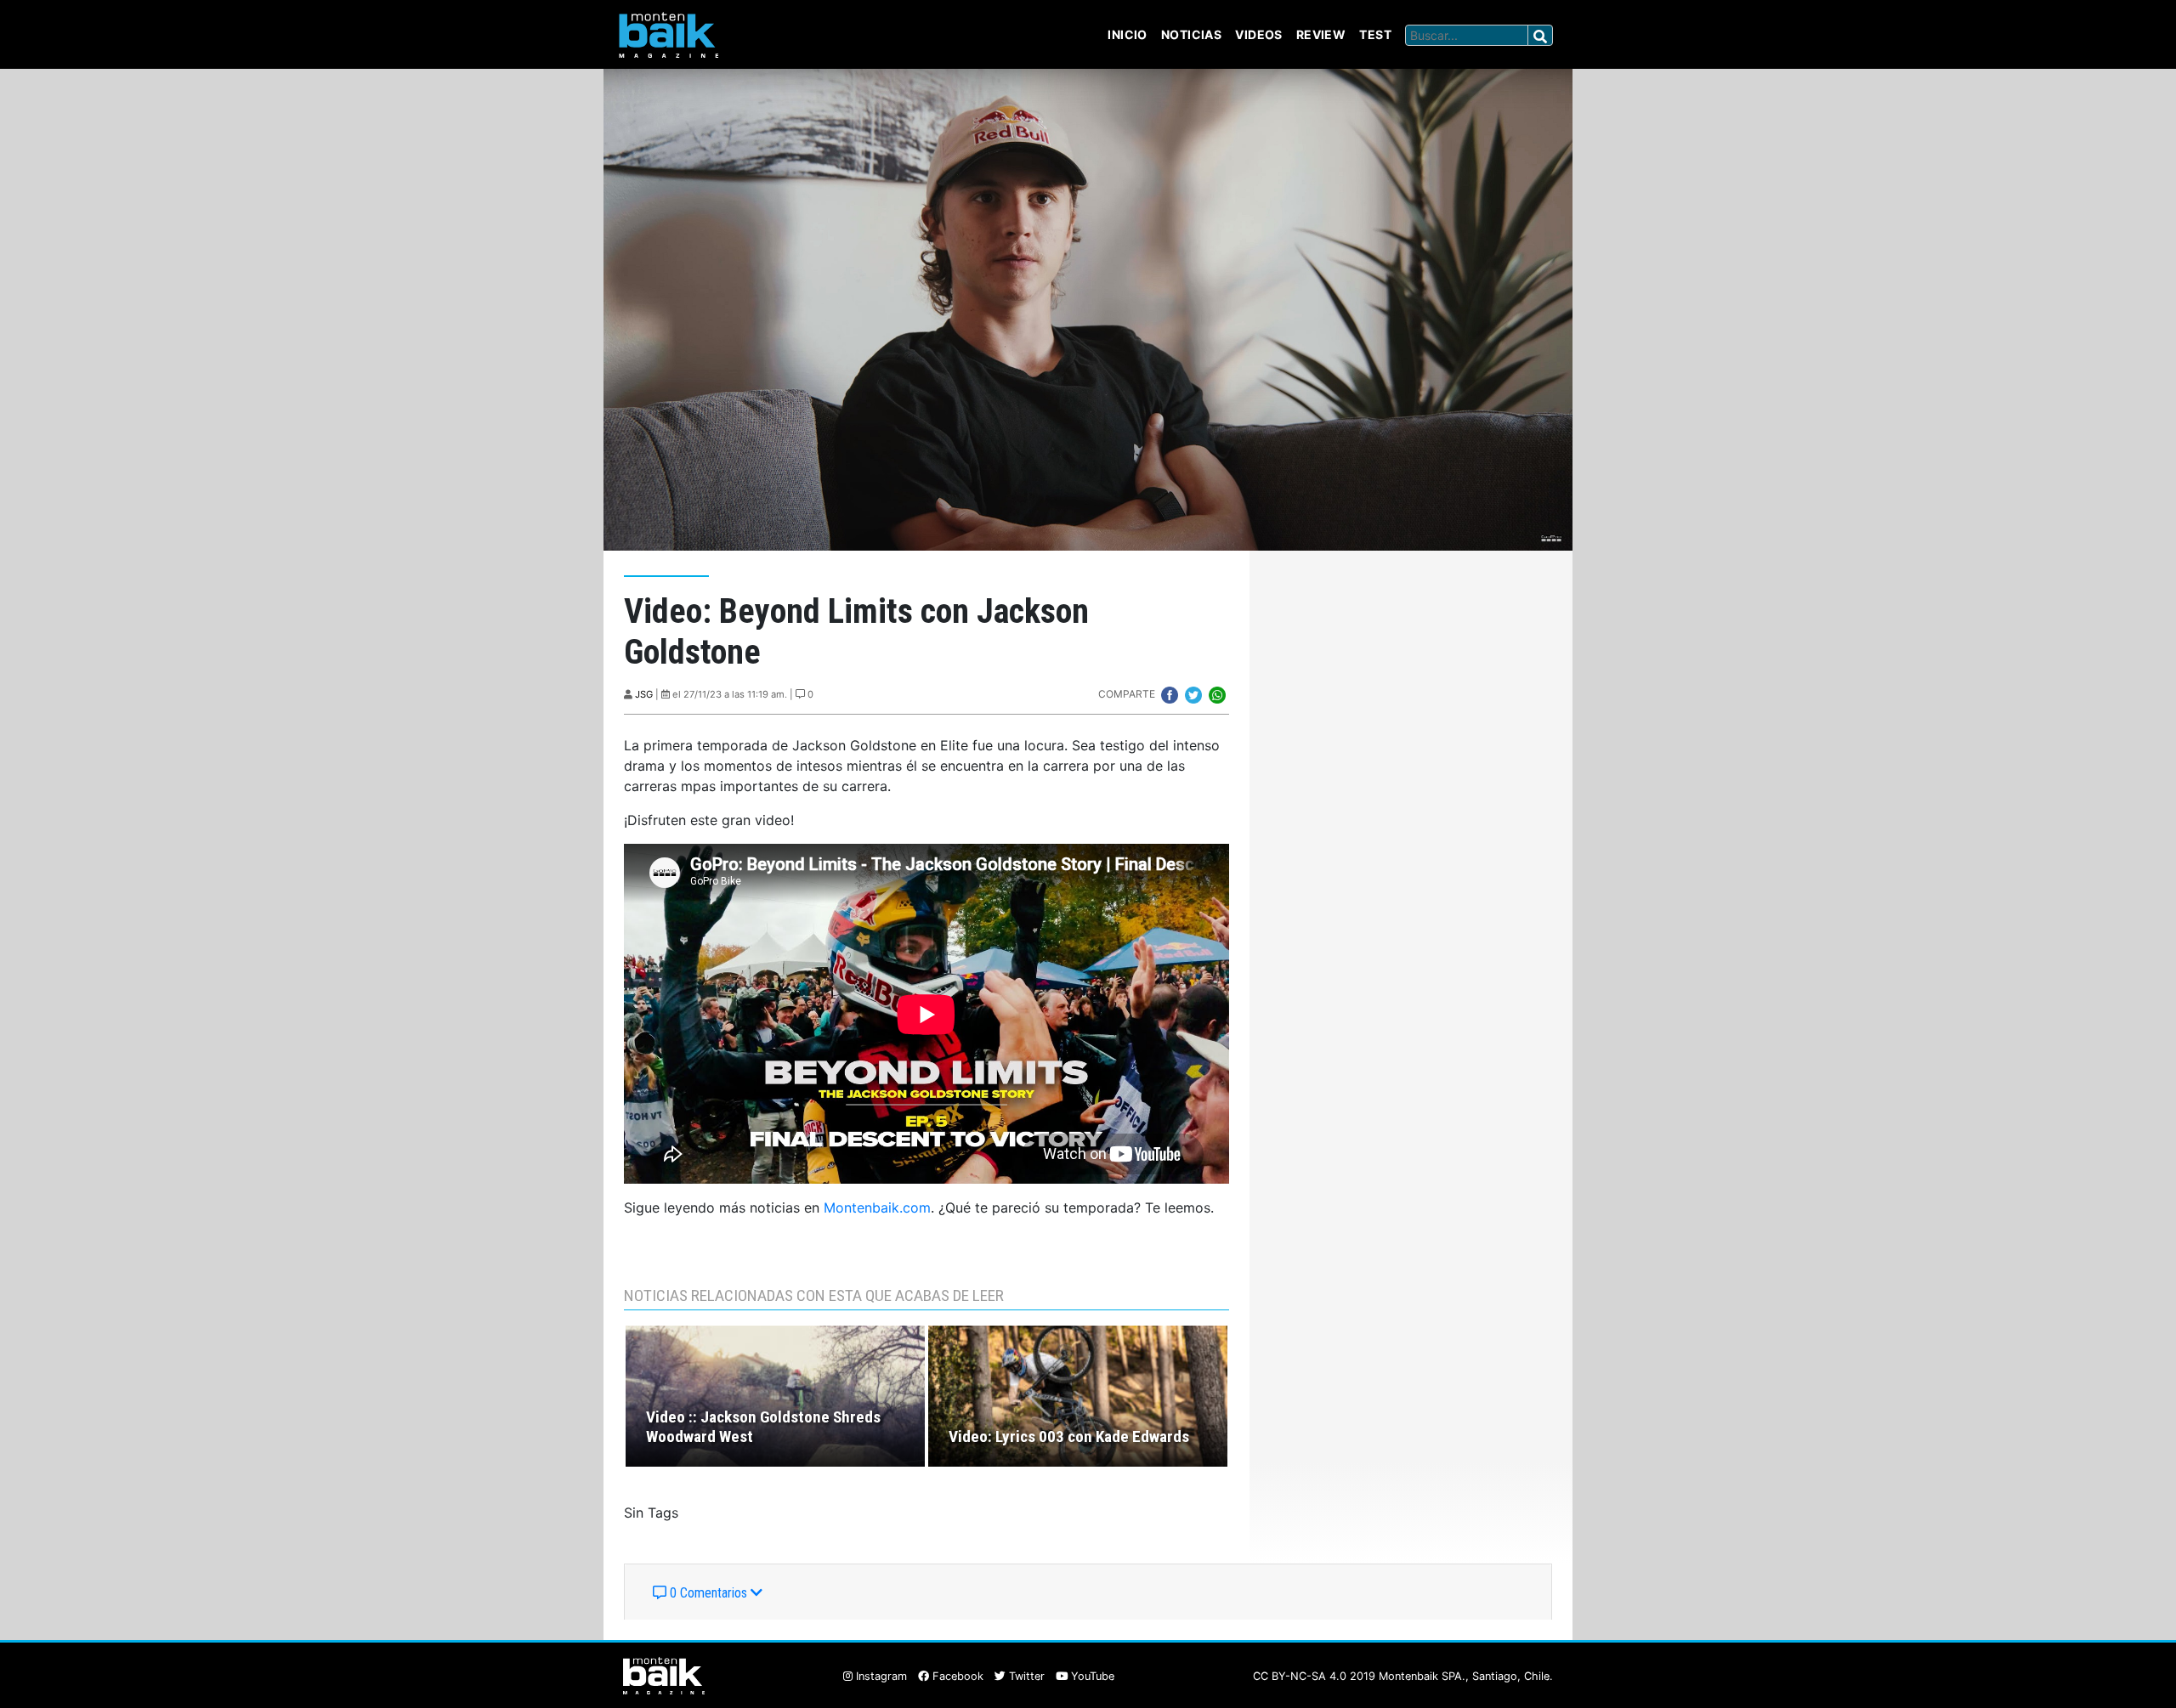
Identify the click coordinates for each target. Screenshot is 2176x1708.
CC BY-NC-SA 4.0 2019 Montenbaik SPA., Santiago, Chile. (1403, 1676)
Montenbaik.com (877, 1207)
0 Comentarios (708, 1593)
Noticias (1191, 34)
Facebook (956, 1676)
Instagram (880, 1676)
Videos (1259, 34)
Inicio (1128, 34)
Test (1375, 34)
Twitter (1025, 1676)
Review (1321, 34)
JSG (644, 694)
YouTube (1091, 1676)
